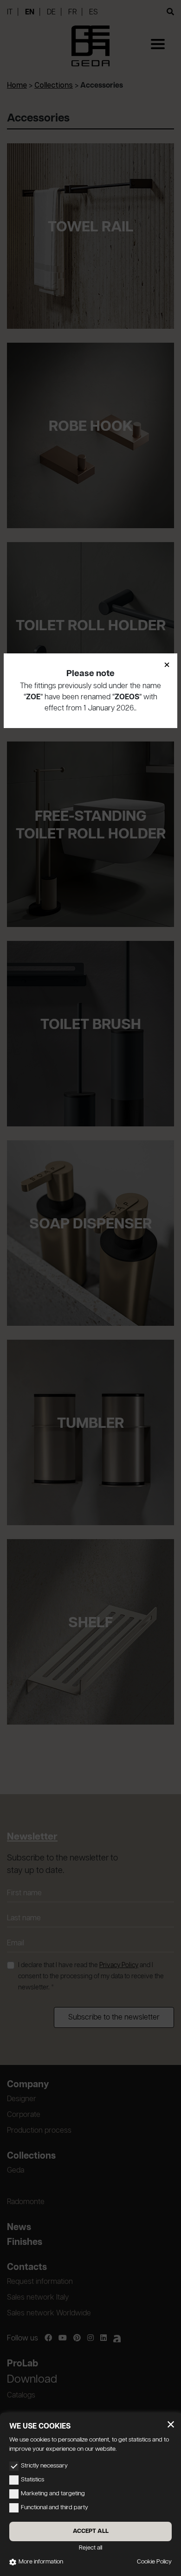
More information (41, 2562)
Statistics (32, 2480)
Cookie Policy (154, 2562)
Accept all (91, 2531)
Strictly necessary (44, 2466)
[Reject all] (171, 2424)
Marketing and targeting (53, 2494)
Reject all (90, 2548)
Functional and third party (55, 2508)
